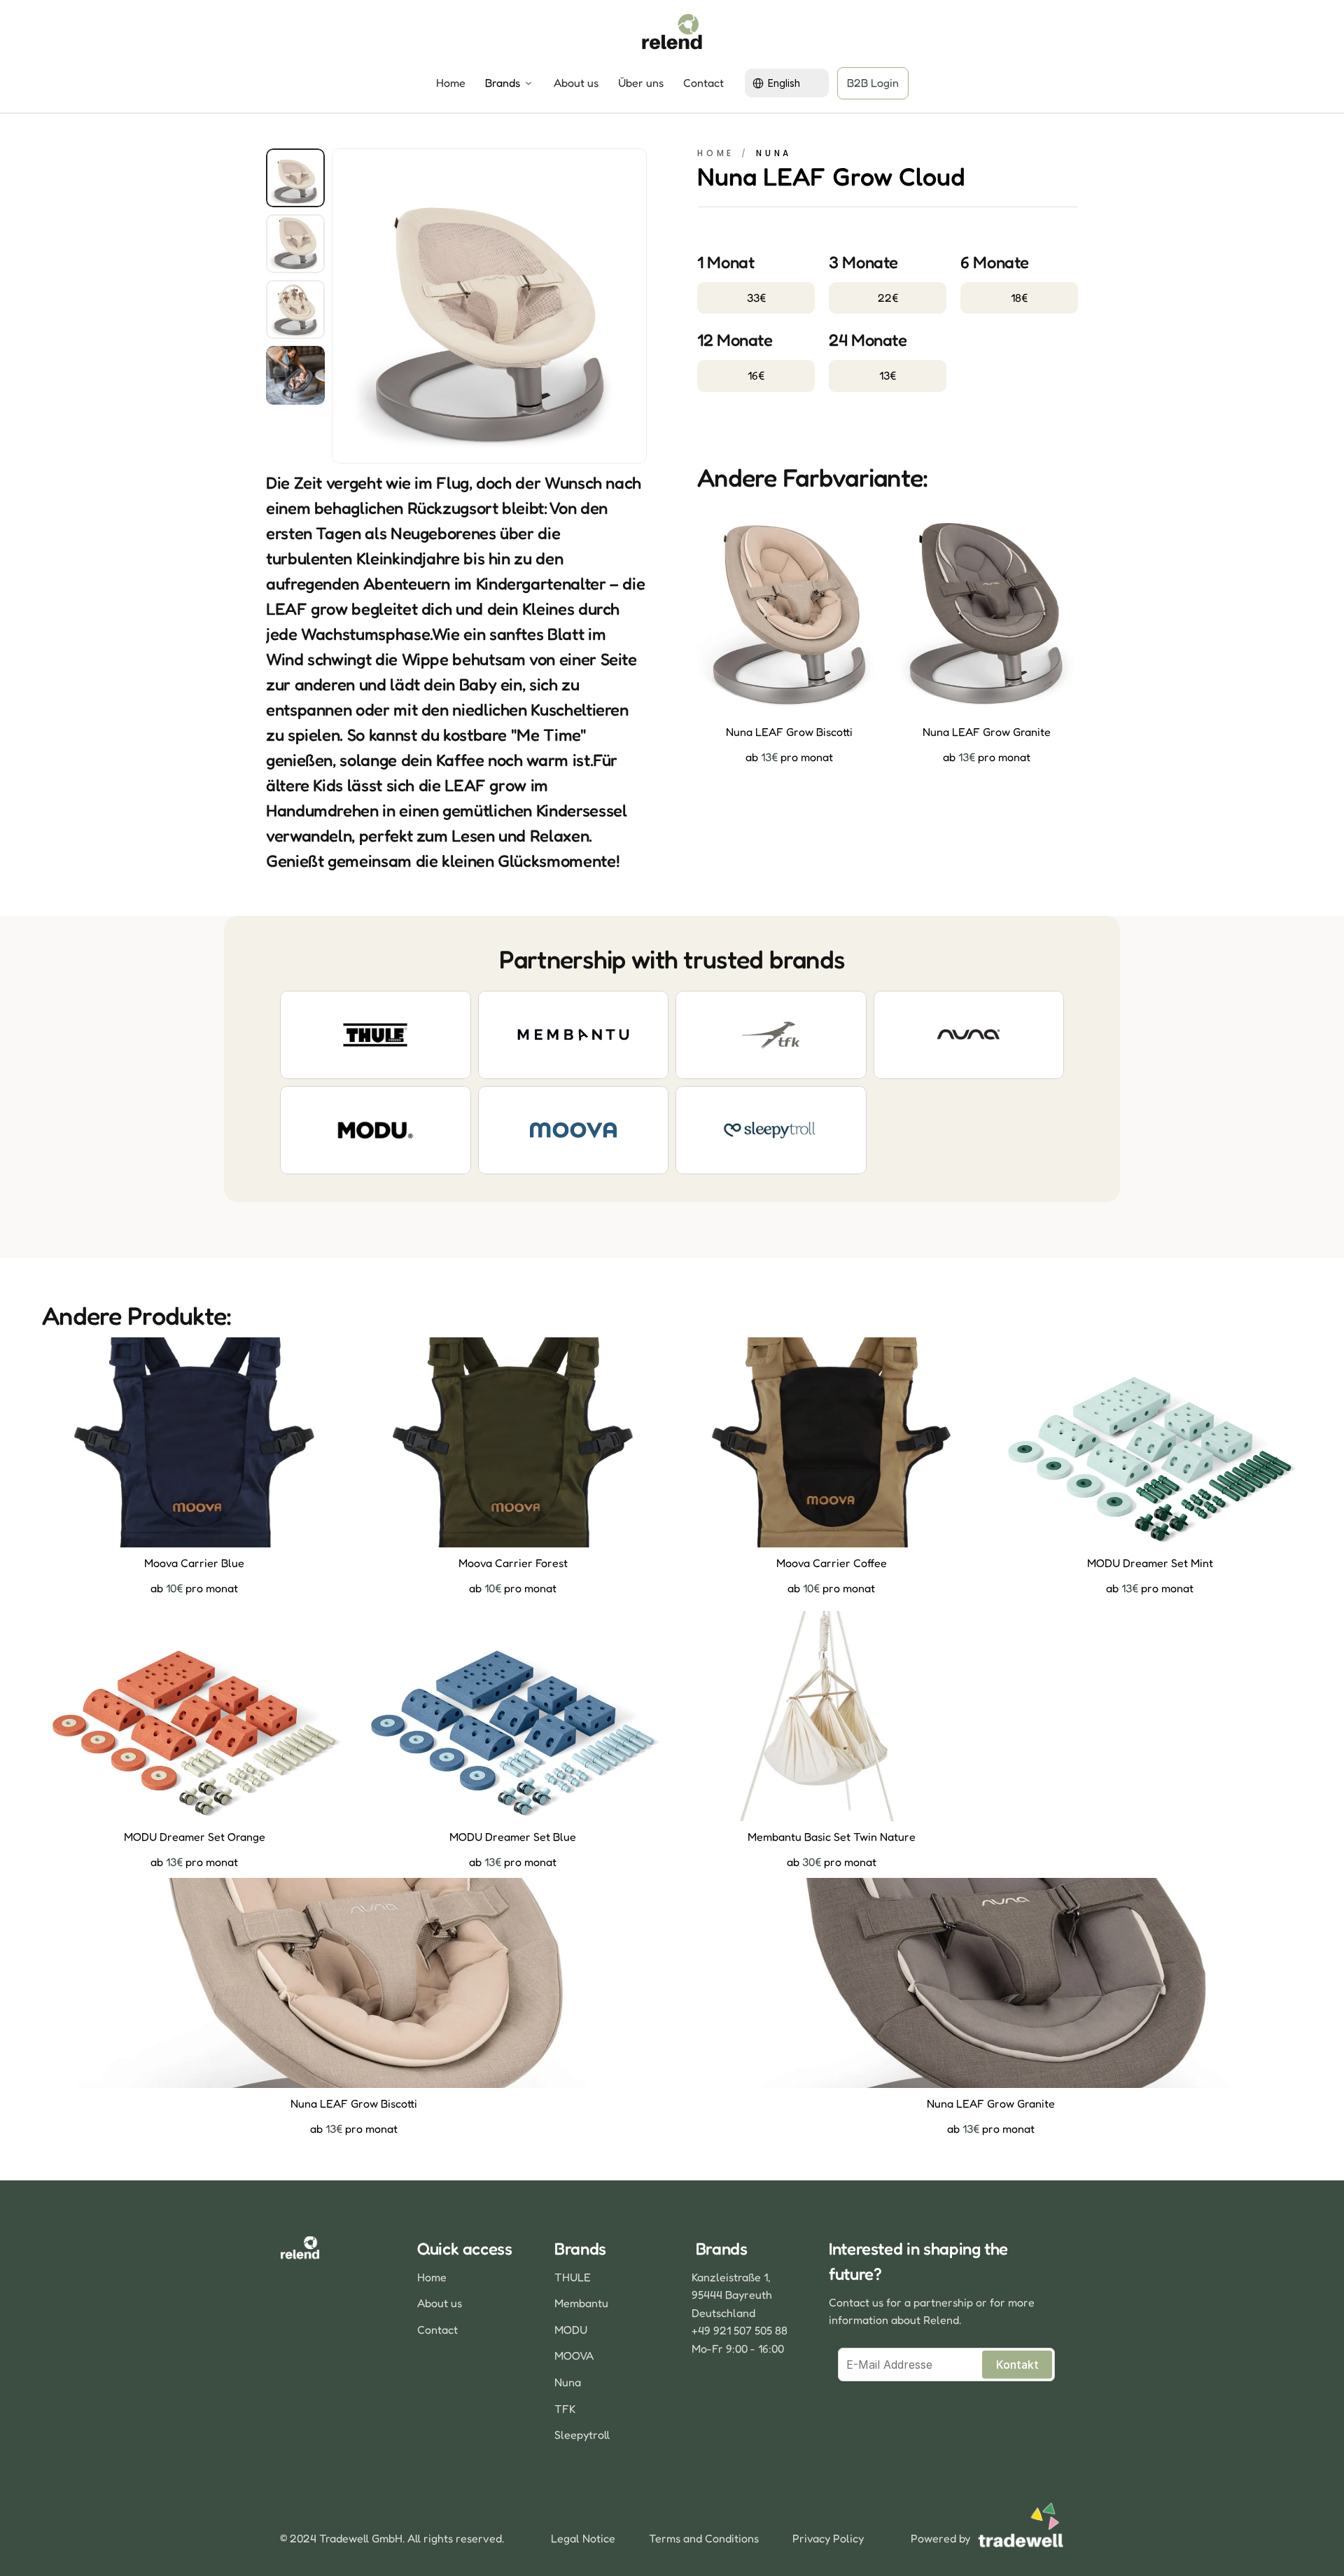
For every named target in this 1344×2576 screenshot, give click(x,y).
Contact (703, 83)
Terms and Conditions (704, 2538)
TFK (565, 2409)
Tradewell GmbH (361, 2538)
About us (576, 83)
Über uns (641, 83)
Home (451, 83)
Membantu (581, 2303)
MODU (571, 2330)
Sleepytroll (582, 2435)
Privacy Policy (828, 2538)
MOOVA (574, 2355)
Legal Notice (583, 2538)
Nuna (568, 2382)
